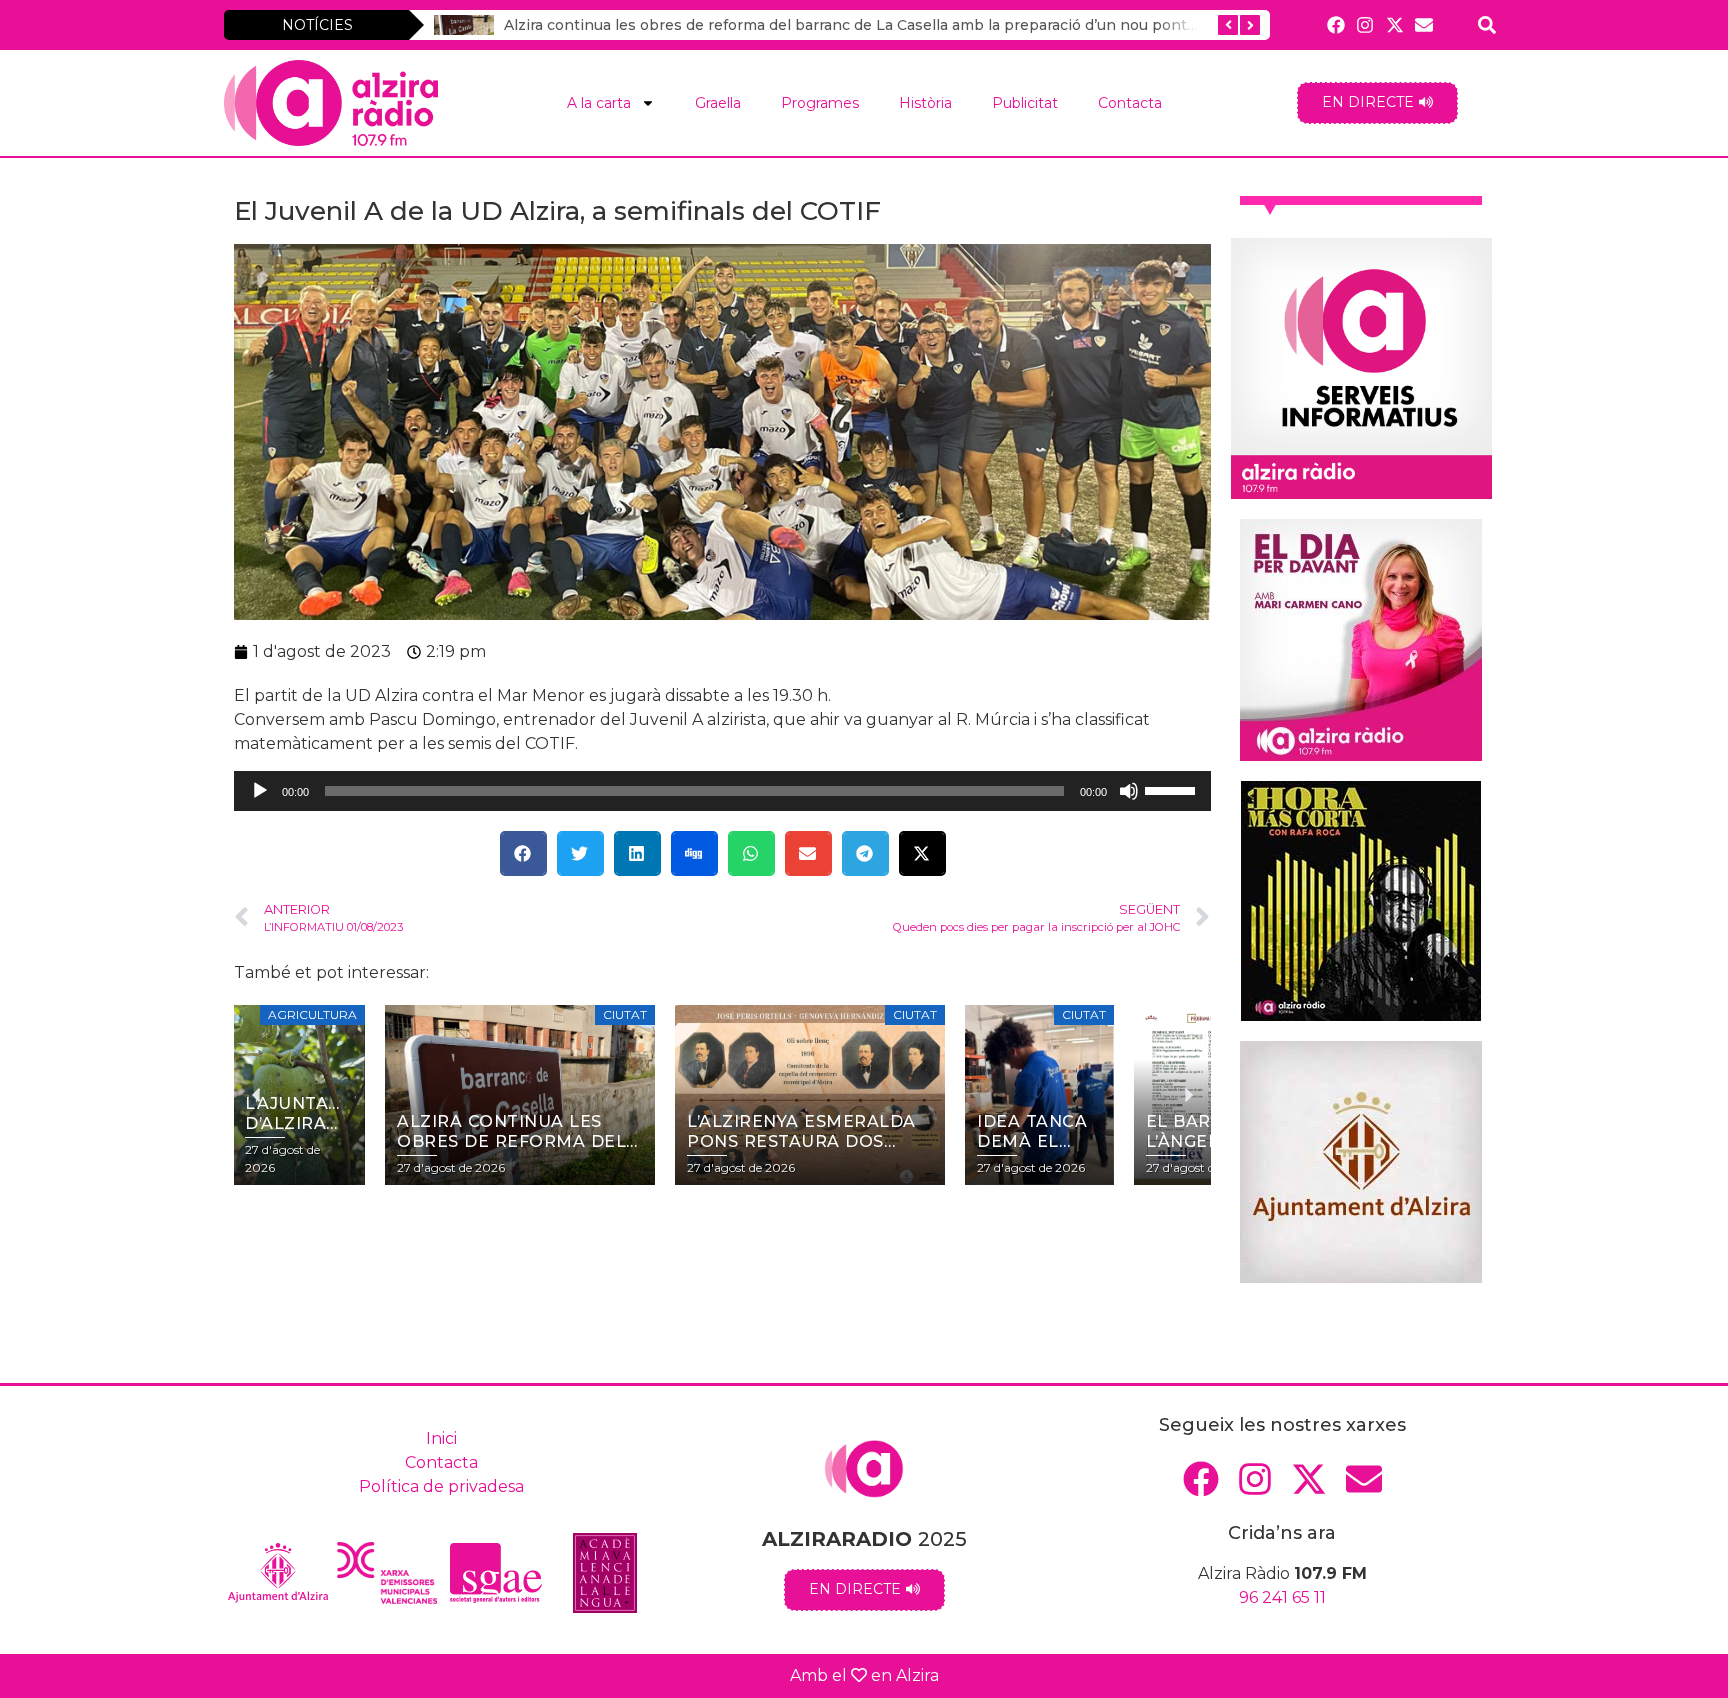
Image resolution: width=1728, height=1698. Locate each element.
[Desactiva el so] (1129, 791)
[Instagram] (1365, 24)
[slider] (1173, 789)
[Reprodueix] (260, 791)
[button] (523, 853)
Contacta (1130, 103)
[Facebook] (1336, 24)
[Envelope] (1423, 24)
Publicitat (1025, 103)
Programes (820, 103)
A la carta (599, 103)
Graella (718, 103)
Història (925, 103)
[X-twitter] (1394, 24)
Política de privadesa (441, 1486)
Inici (441, 1438)
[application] (722, 791)
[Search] (1487, 24)
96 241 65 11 (1282, 1597)
